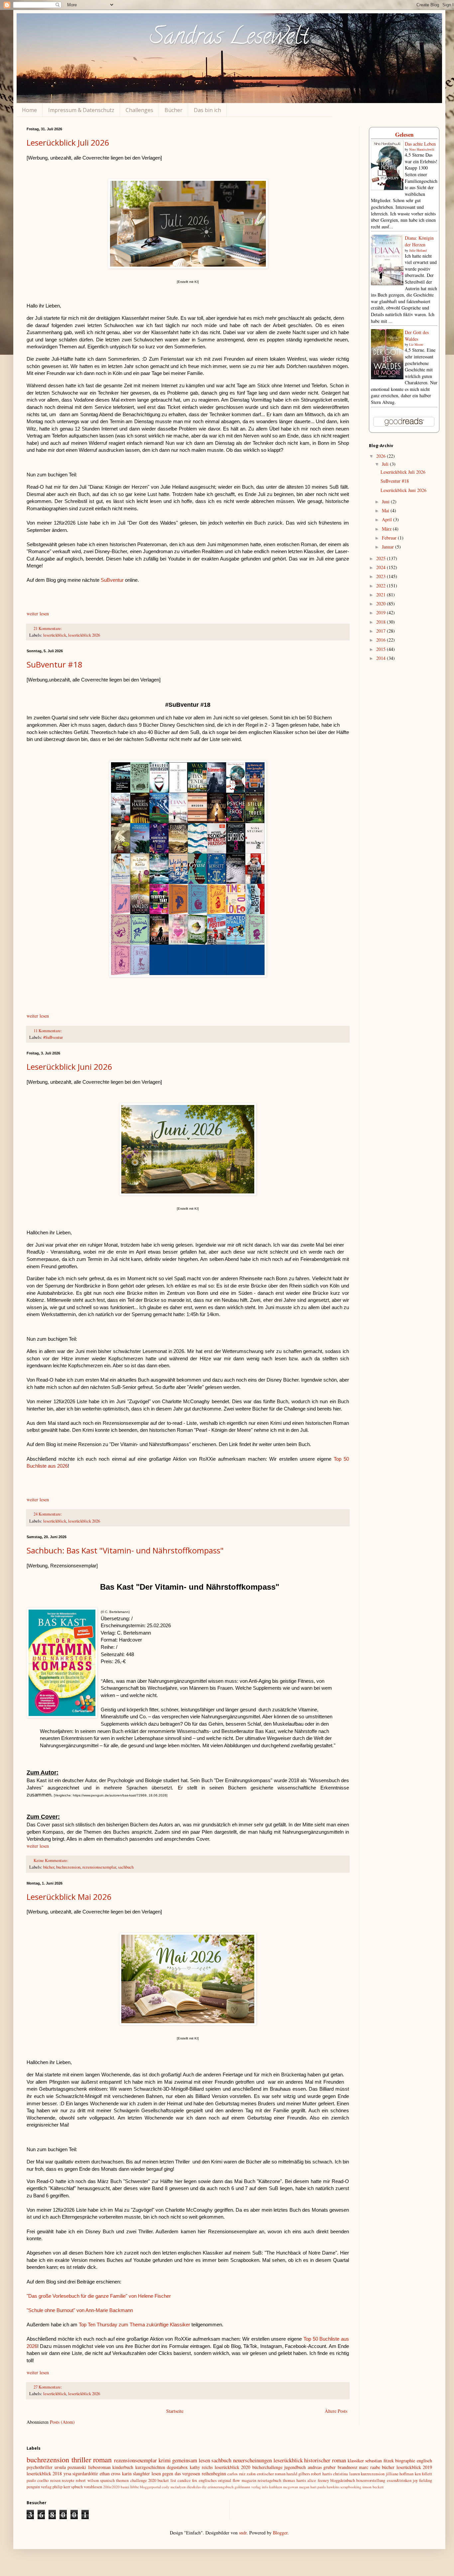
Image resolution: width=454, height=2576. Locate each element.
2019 (382, 613)
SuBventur (113, 580)
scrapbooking (351, 2487)
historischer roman (325, 2460)
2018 (382, 622)
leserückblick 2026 (84, 635)
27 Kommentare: (48, 2387)
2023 (382, 576)
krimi (165, 2460)
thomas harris (294, 2480)
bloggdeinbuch (343, 2480)
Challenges (139, 110)
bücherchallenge (267, 2467)
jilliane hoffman (400, 2474)
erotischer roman (271, 2474)
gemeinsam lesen (191, 2460)
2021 (382, 595)
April (388, 519)
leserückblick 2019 (414, 2467)
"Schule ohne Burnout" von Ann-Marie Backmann (80, 2310)
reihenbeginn (214, 2473)
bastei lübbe (130, 2487)
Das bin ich (207, 110)
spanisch (107, 2480)
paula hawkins (328, 2487)
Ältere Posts (336, 2411)
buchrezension (68, 1867)
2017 (382, 631)
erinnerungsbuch (221, 2487)
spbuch (77, 2487)
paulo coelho (38, 2480)
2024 (382, 567)
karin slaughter (136, 2473)
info (265, 2487)
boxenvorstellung (371, 2480)
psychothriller (40, 2467)
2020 (382, 604)
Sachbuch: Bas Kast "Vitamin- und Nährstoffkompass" (125, 1550)
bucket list (167, 2480)
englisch (424, 2460)
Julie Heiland (418, 250)
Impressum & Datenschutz (81, 110)
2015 (382, 649)
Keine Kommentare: (52, 1860)
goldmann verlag (248, 2487)
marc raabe (370, 2467)
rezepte (68, 2480)
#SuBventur (53, 1037)
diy (204, 2487)
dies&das (194, 2487)
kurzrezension (373, 2474)
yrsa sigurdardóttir (81, 2473)
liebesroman (99, 2467)
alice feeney (318, 2480)
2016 (382, 640)
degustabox (177, 2467)
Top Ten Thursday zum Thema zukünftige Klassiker (134, 2325)
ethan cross (110, 2473)
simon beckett (373, 2487)
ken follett (423, 2474)
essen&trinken (399, 2480)
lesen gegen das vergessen (176, 2473)
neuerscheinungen (252, 2460)
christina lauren (346, 2474)
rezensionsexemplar (99, 1867)
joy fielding (422, 2480)
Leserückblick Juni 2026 (69, 1067)
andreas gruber (322, 2467)
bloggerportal (150, 2487)
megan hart (308, 2487)
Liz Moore (416, 344)
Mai (386, 510)
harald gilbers (298, 2474)
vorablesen (93, 2487)
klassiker (356, 2460)
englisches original (215, 2480)
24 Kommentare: (48, 1514)
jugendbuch (295, 2467)
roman (102, 2459)
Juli (386, 464)
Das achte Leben (420, 144)
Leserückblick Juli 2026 (68, 142)
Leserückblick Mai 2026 (69, 1897)
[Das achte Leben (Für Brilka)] (387, 188)
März (387, 529)
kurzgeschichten (150, 2467)
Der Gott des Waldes (417, 336)
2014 (382, 658)
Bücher (173, 110)
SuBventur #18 (55, 664)
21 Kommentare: (48, 628)
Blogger (280, 2533)
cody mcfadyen (174, 2487)
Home (29, 110)
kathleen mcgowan (284, 2487)
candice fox (187, 2480)
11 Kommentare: (48, 1031)
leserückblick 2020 (233, 2467)
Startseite (175, 2411)
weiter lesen (38, 613)
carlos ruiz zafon (241, 2474)
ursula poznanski (70, 2467)
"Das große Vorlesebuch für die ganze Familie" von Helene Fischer (99, 2296)
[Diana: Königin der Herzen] (387, 283)
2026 (382, 456)
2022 (382, 586)
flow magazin (244, 2480)
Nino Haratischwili (422, 149)
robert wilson (87, 2480)
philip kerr (61, 2487)
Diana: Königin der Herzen (419, 241)
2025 (382, 558)
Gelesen (404, 134)
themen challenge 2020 (136, 2480)
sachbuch (126, 1867)
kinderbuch (123, 2467)
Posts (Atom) (62, 2422)
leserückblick (55, 635)
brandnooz (347, 2467)
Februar (390, 538)
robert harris (321, 2474)
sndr (243, 2533)
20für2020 (111, 2487)
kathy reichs (201, 2467)
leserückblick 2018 (44, 2473)
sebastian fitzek (380, 2460)
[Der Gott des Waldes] (387, 377)
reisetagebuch (269, 2480)
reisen (55, 2480)
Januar (389, 547)
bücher (49, 1867)
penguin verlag (39, 2487)
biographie (405, 2460)
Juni (386, 501)
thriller (81, 2459)
